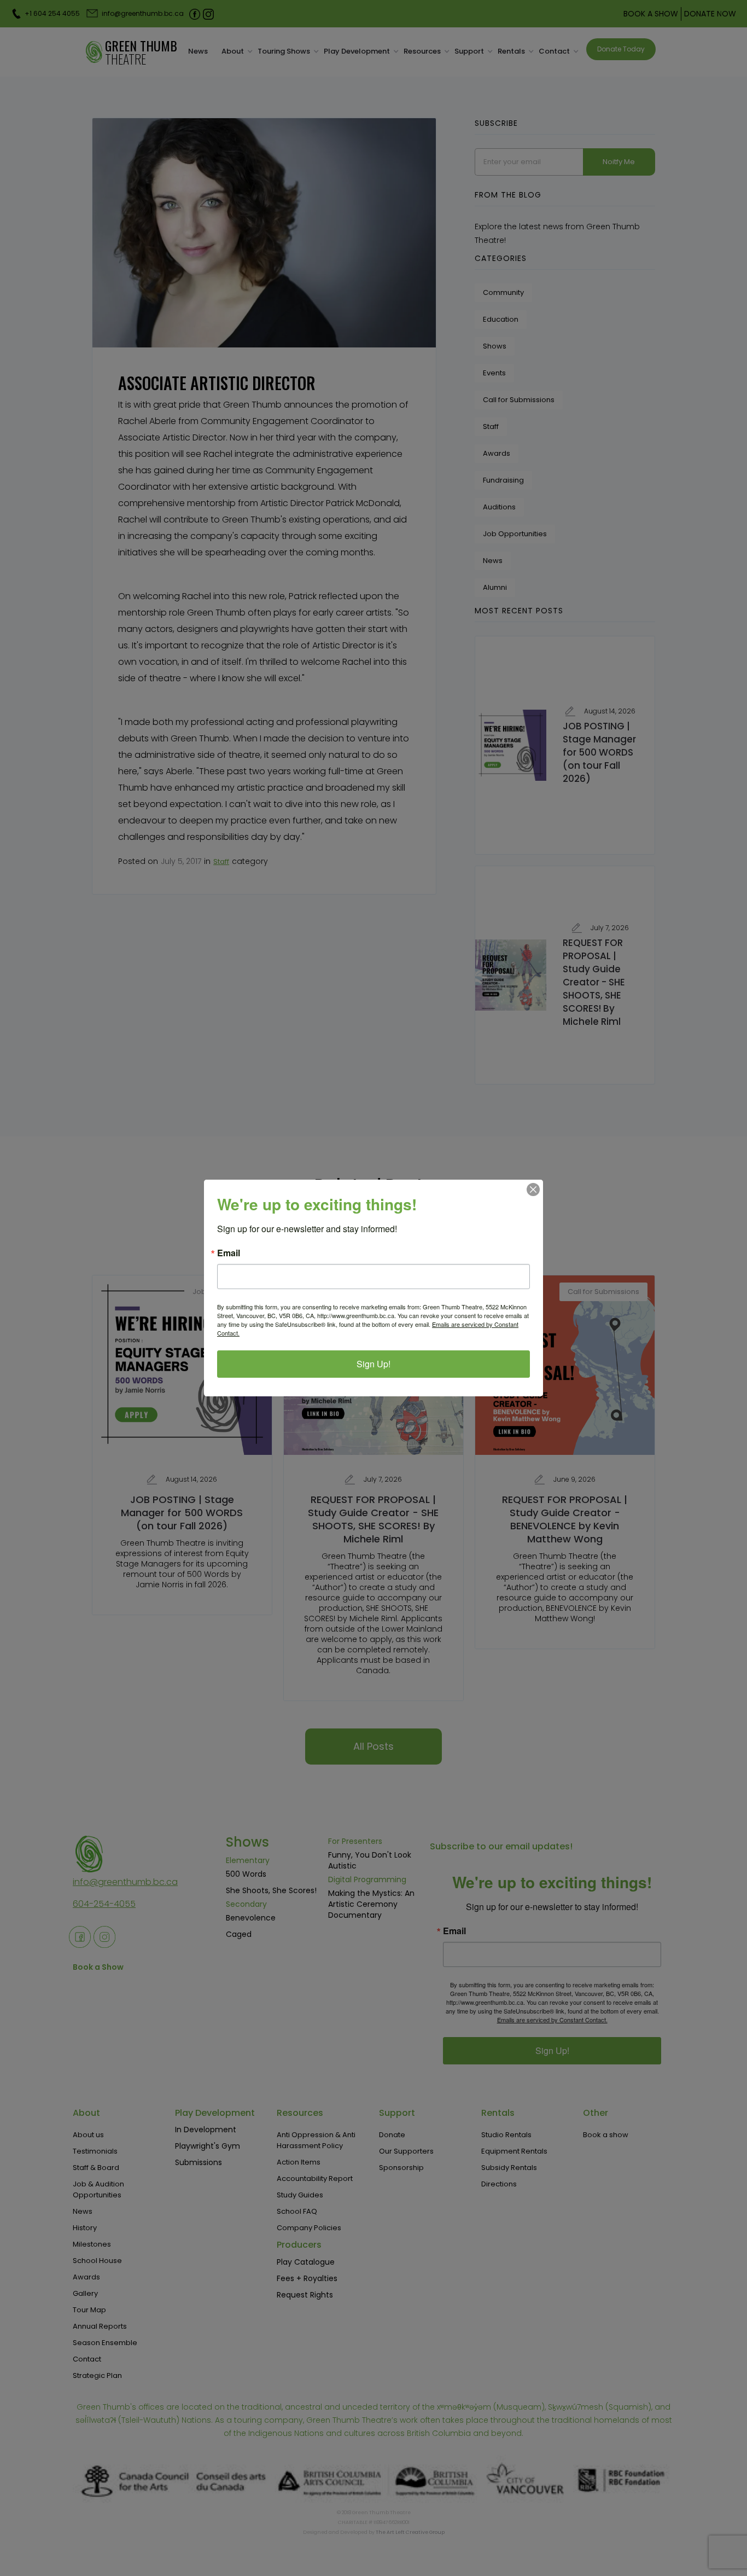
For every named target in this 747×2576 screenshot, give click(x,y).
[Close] (533, 1190)
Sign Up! (373, 1364)
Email (229, 1253)
